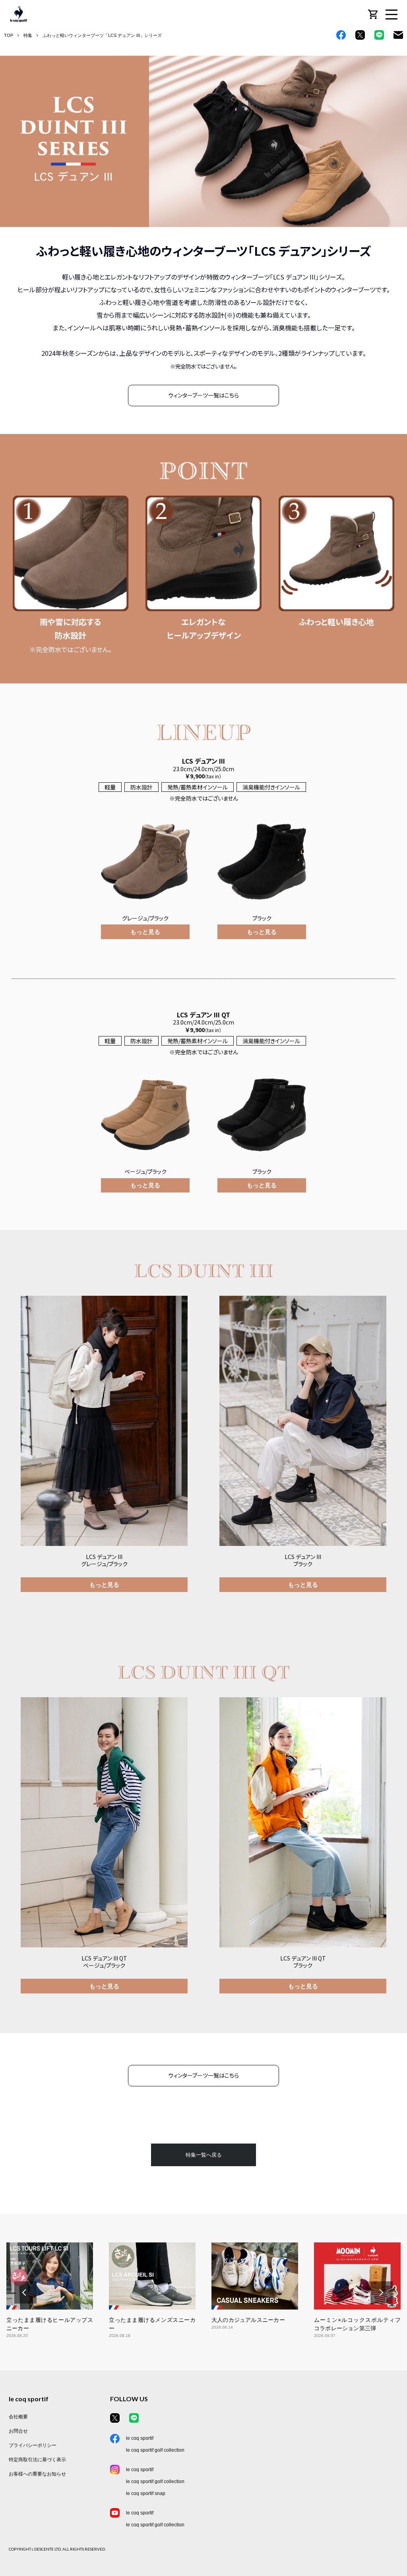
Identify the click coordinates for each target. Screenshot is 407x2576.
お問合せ (18, 2431)
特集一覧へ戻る (204, 2155)
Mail (398, 35)
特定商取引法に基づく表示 (37, 2460)
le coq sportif (140, 2438)
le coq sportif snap (146, 2493)
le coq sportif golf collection (155, 2450)
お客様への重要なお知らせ (37, 2474)
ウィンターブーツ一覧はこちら (203, 395)
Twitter (360, 35)
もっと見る (104, 1584)
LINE (379, 35)
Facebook (341, 35)
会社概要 (18, 2417)
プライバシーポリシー (33, 2445)
